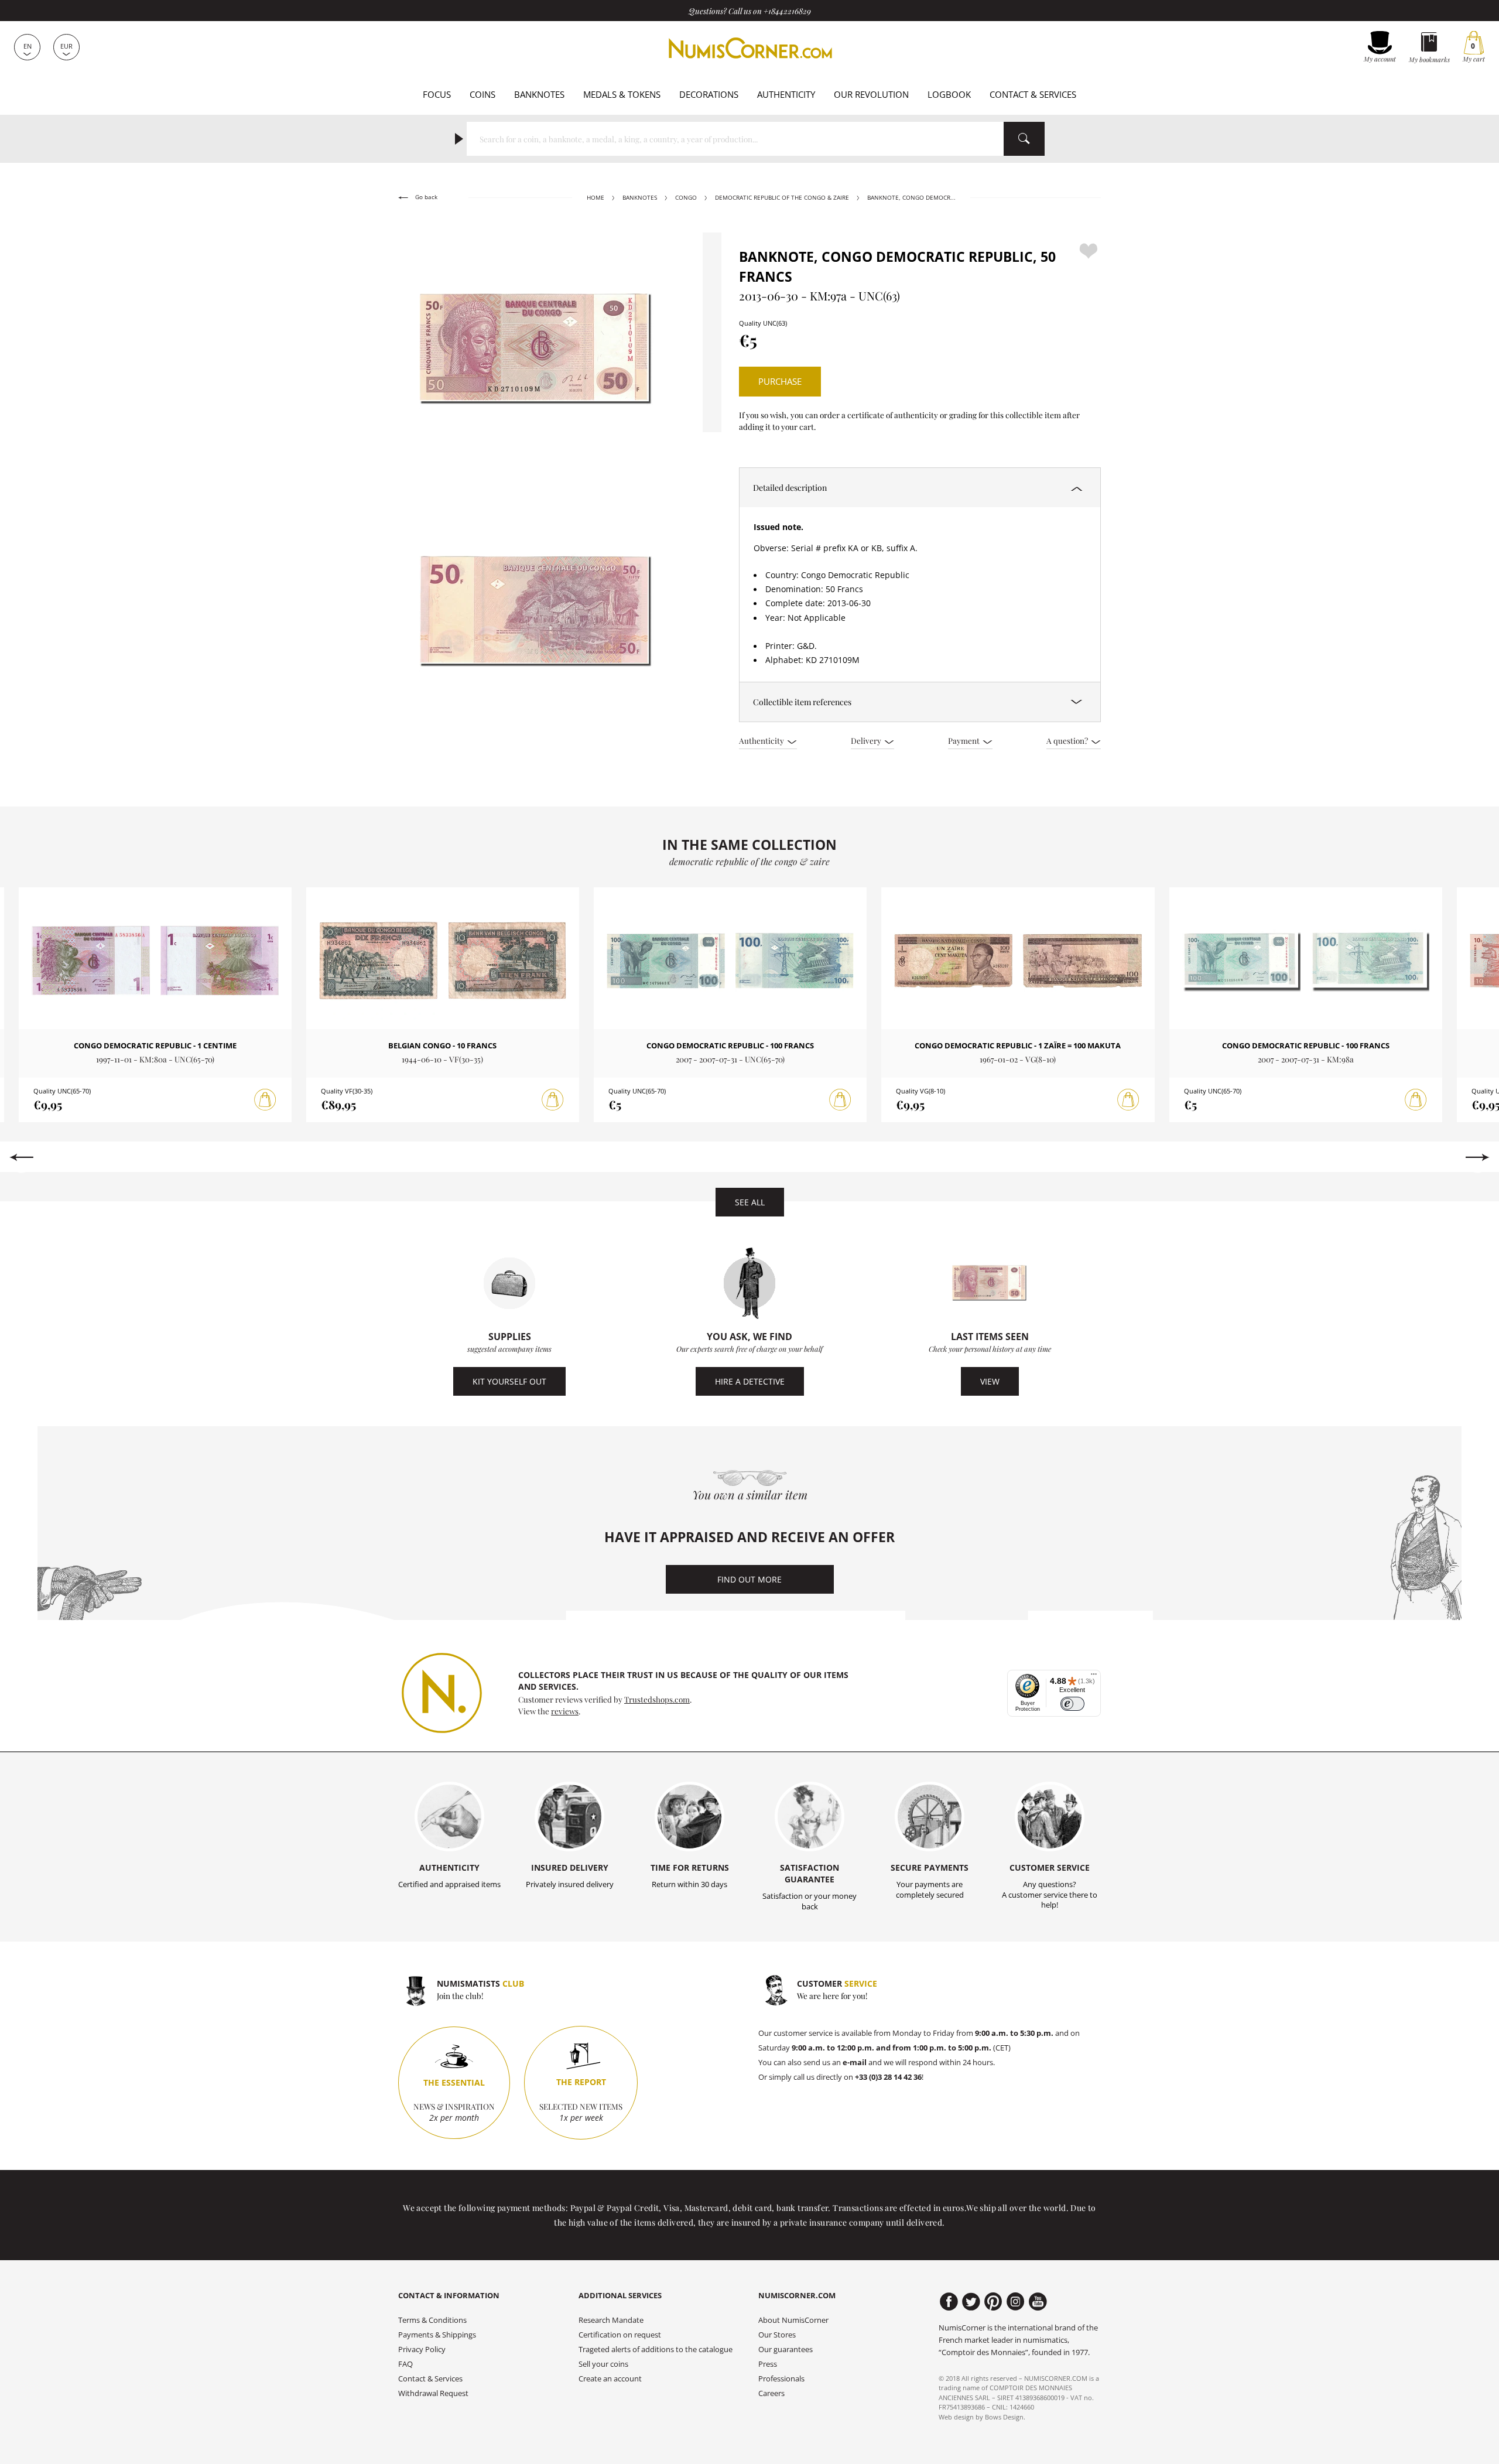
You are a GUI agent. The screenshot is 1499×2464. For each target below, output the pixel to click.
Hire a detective (750, 1381)
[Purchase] (265, 1100)
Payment (965, 740)
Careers (771, 2393)
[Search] (1024, 139)
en (28, 46)
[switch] (1072, 1704)
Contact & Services (1033, 94)
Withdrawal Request (433, 2393)
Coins (482, 94)
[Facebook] (949, 2302)
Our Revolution (871, 94)
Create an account (610, 2379)
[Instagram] (1016, 2302)
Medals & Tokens (622, 94)
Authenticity (786, 94)
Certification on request (620, 2335)
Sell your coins (603, 2364)
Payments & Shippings (437, 2335)
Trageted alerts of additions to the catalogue (656, 2349)
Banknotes (539, 94)
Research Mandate (611, 2320)
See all (750, 1202)
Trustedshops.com (657, 1699)
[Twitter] (971, 2302)
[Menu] (1094, 1677)
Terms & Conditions (432, 2320)
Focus (437, 94)
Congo (686, 198)
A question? (1068, 740)
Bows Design (1004, 2417)
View (990, 1381)
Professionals (781, 2379)
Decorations (709, 94)
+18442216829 (787, 11)
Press (768, 2364)
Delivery (867, 740)
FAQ (405, 2364)
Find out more (749, 1579)
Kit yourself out (509, 1381)
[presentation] (21, 1157)
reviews (565, 1711)
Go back (425, 197)
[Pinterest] (993, 2302)
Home (596, 198)
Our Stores (777, 2335)
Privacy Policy (422, 2349)
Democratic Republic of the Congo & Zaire (782, 198)
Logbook (949, 94)
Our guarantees (786, 2349)
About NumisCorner (793, 2320)
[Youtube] (1038, 2302)
